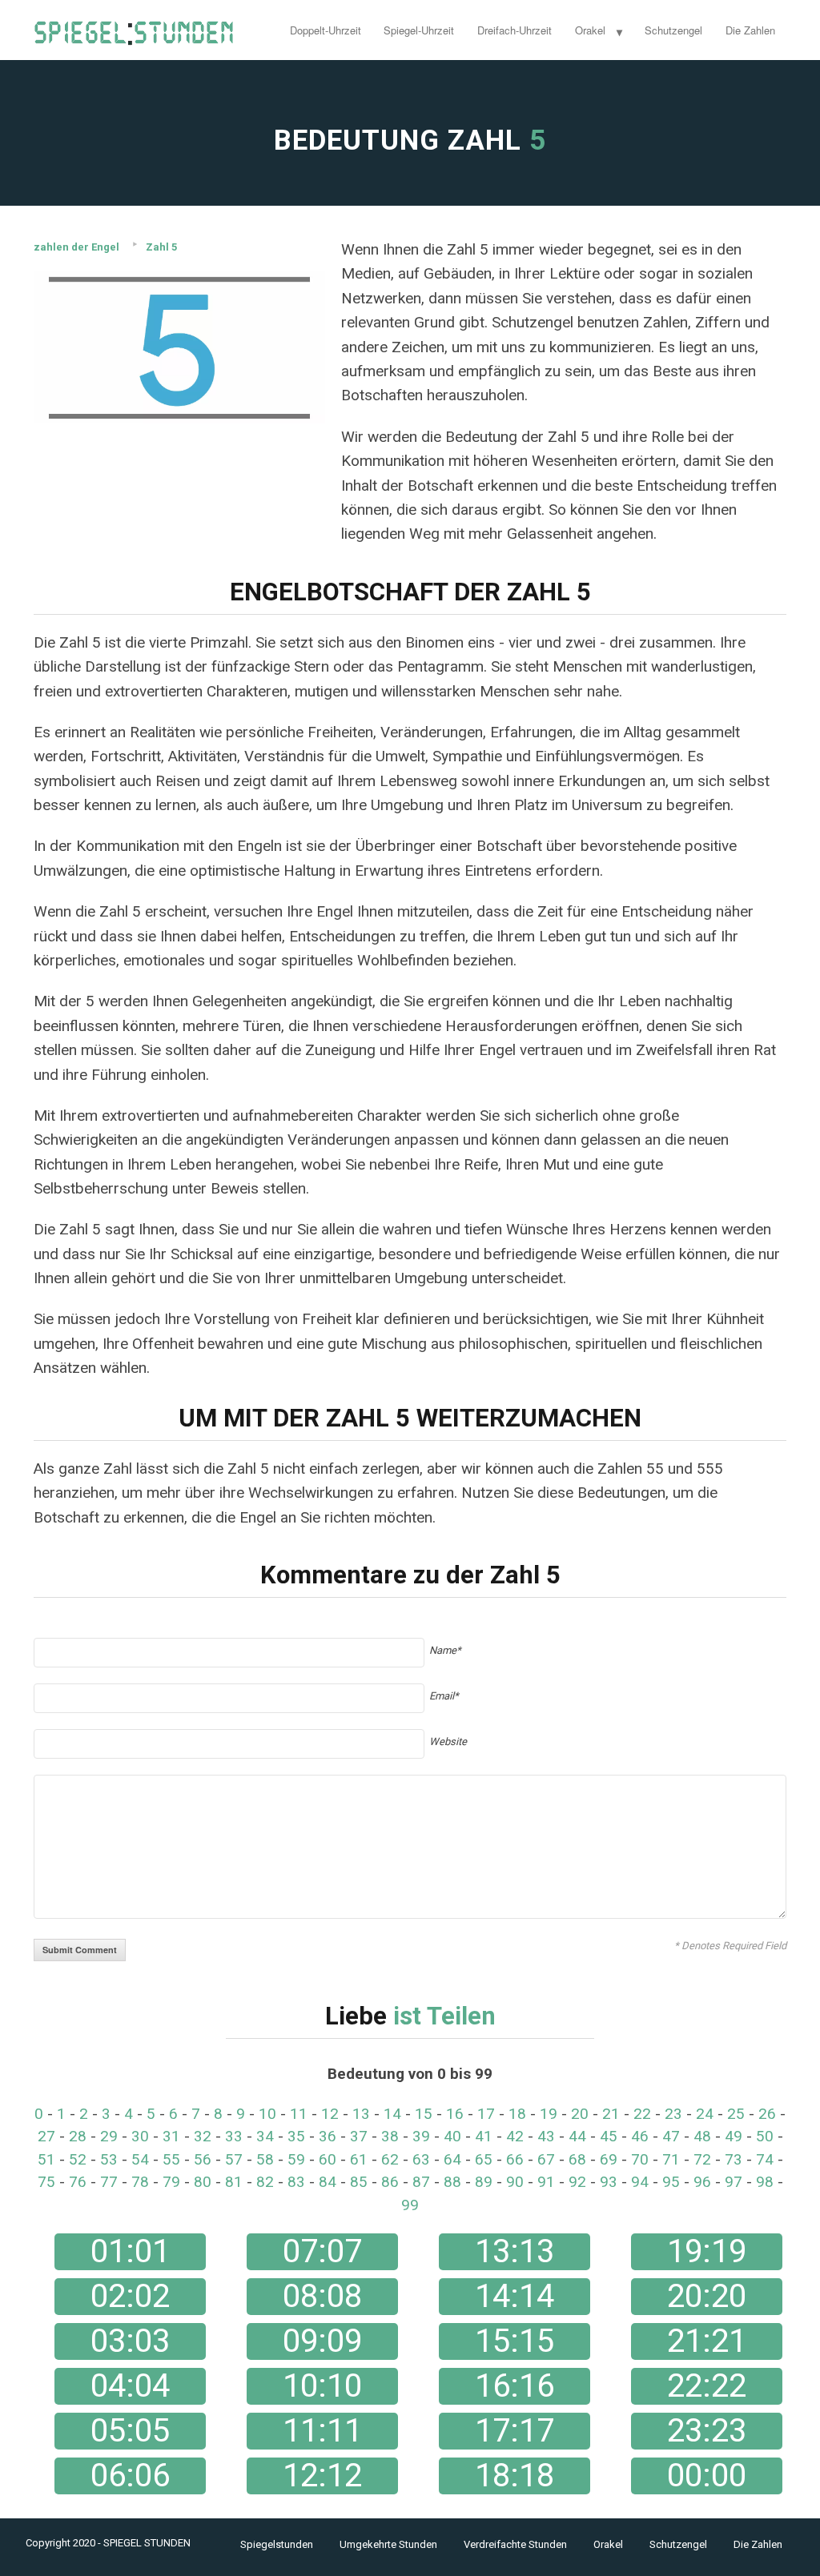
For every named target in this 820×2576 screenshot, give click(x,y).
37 (359, 2136)
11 (299, 2114)
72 (702, 2159)
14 (392, 2114)
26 (767, 2114)
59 (296, 2159)
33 (234, 2136)
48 (702, 2136)
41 (484, 2136)
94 (640, 2182)
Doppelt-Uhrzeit (326, 30)
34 (265, 2136)
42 (515, 2136)
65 (484, 2159)
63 (421, 2159)
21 (611, 2114)
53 (109, 2159)
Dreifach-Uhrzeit (515, 30)
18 (517, 2114)
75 (46, 2182)
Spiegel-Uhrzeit (419, 30)
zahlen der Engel (76, 247)
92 (577, 2182)
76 (78, 2182)
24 (705, 2114)
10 (267, 2114)
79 (171, 2182)
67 (546, 2159)
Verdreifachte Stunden (515, 2544)
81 (234, 2182)
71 (671, 2159)
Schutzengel (673, 30)
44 (577, 2136)
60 (328, 2159)
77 (109, 2182)
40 (452, 2136)
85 (359, 2182)
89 (484, 2182)
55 (171, 2159)
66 (515, 2159)
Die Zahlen (750, 30)
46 (640, 2136)
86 (390, 2182)
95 (671, 2182)
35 (296, 2136)
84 (328, 2182)
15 (424, 2114)
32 (203, 2136)
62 (390, 2159)
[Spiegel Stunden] (134, 30)
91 (546, 2182)
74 (765, 2159)
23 (673, 2114)
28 (78, 2136)
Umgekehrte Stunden (388, 2544)
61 (359, 2159)
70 (640, 2159)
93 (609, 2182)
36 (328, 2136)
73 (734, 2159)
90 (515, 2182)
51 (46, 2159)
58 (265, 2159)
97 (734, 2182)
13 (361, 2114)
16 (455, 2114)
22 (642, 2114)
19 (549, 2114)
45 (609, 2136)
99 (410, 2205)
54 (140, 2159)
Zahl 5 (161, 247)
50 (765, 2136)
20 (580, 2114)
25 (736, 2114)
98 (765, 2182)
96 (702, 2182)
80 (203, 2182)
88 (452, 2182)
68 (577, 2159)
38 (390, 2136)
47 (671, 2136)
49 (734, 2136)
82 (265, 2182)
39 (421, 2136)
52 (78, 2159)
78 (140, 2182)
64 (452, 2159)
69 (609, 2159)
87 (421, 2182)
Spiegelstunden (277, 2544)
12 (330, 2114)
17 (486, 2114)
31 (171, 2136)
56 (203, 2159)
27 (46, 2136)
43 (546, 2136)
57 (234, 2159)
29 (109, 2136)
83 (296, 2182)
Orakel (590, 30)
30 (140, 2136)
